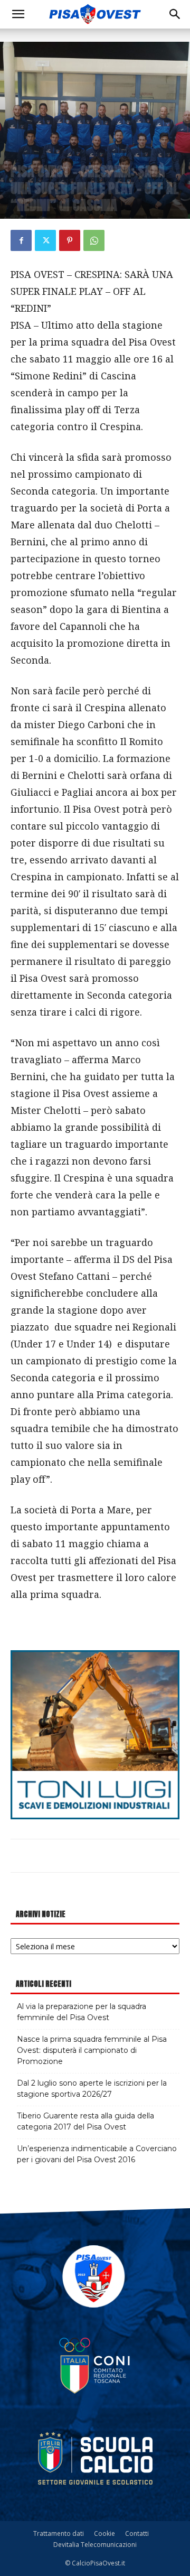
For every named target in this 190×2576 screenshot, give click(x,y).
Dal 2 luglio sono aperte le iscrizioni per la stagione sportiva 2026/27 (92, 2089)
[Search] (175, 14)
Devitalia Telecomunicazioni (95, 2545)
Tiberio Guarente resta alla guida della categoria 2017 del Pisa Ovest (85, 2121)
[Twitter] (45, 240)
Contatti (137, 2533)
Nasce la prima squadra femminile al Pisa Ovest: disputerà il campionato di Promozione (92, 2050)
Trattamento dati (59, 2533)
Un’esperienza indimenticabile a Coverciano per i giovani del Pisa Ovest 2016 (97, 2154)
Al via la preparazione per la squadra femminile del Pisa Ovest (82, 2012)
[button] (18, 14)
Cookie (104, 2533)
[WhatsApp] (94, 240)
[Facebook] (21, 240)
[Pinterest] (70, 240)
